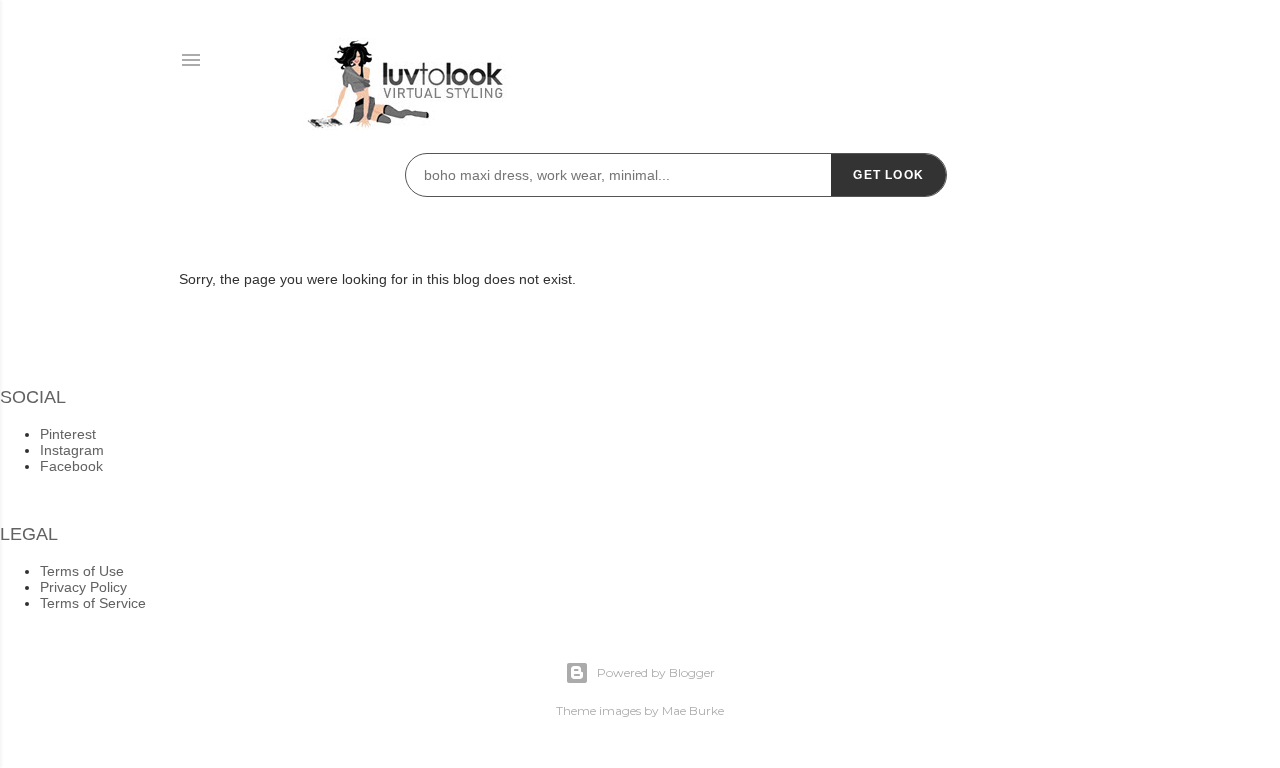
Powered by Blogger (656, 672)
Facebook (71, 466)
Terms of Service (93, 603)
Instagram (72, 450)
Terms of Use (82, 571)
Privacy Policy (83, 587)
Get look (888, 175)
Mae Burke (693, 710)
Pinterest (68, 434)
